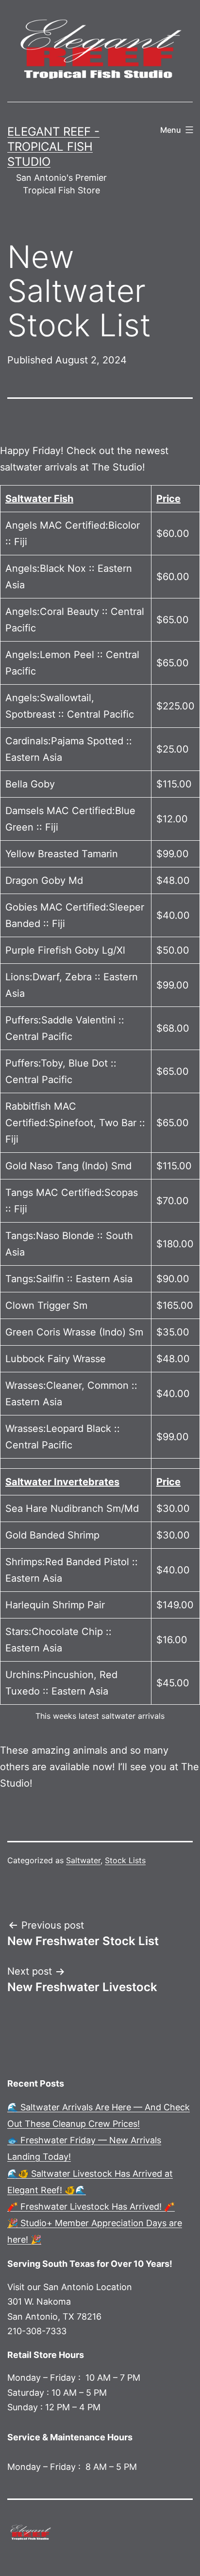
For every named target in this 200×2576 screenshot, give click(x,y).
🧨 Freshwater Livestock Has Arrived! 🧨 (91, 2207)
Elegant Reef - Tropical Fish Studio (53, 147)
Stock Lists (125, 1860)
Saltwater (83, 1860)
